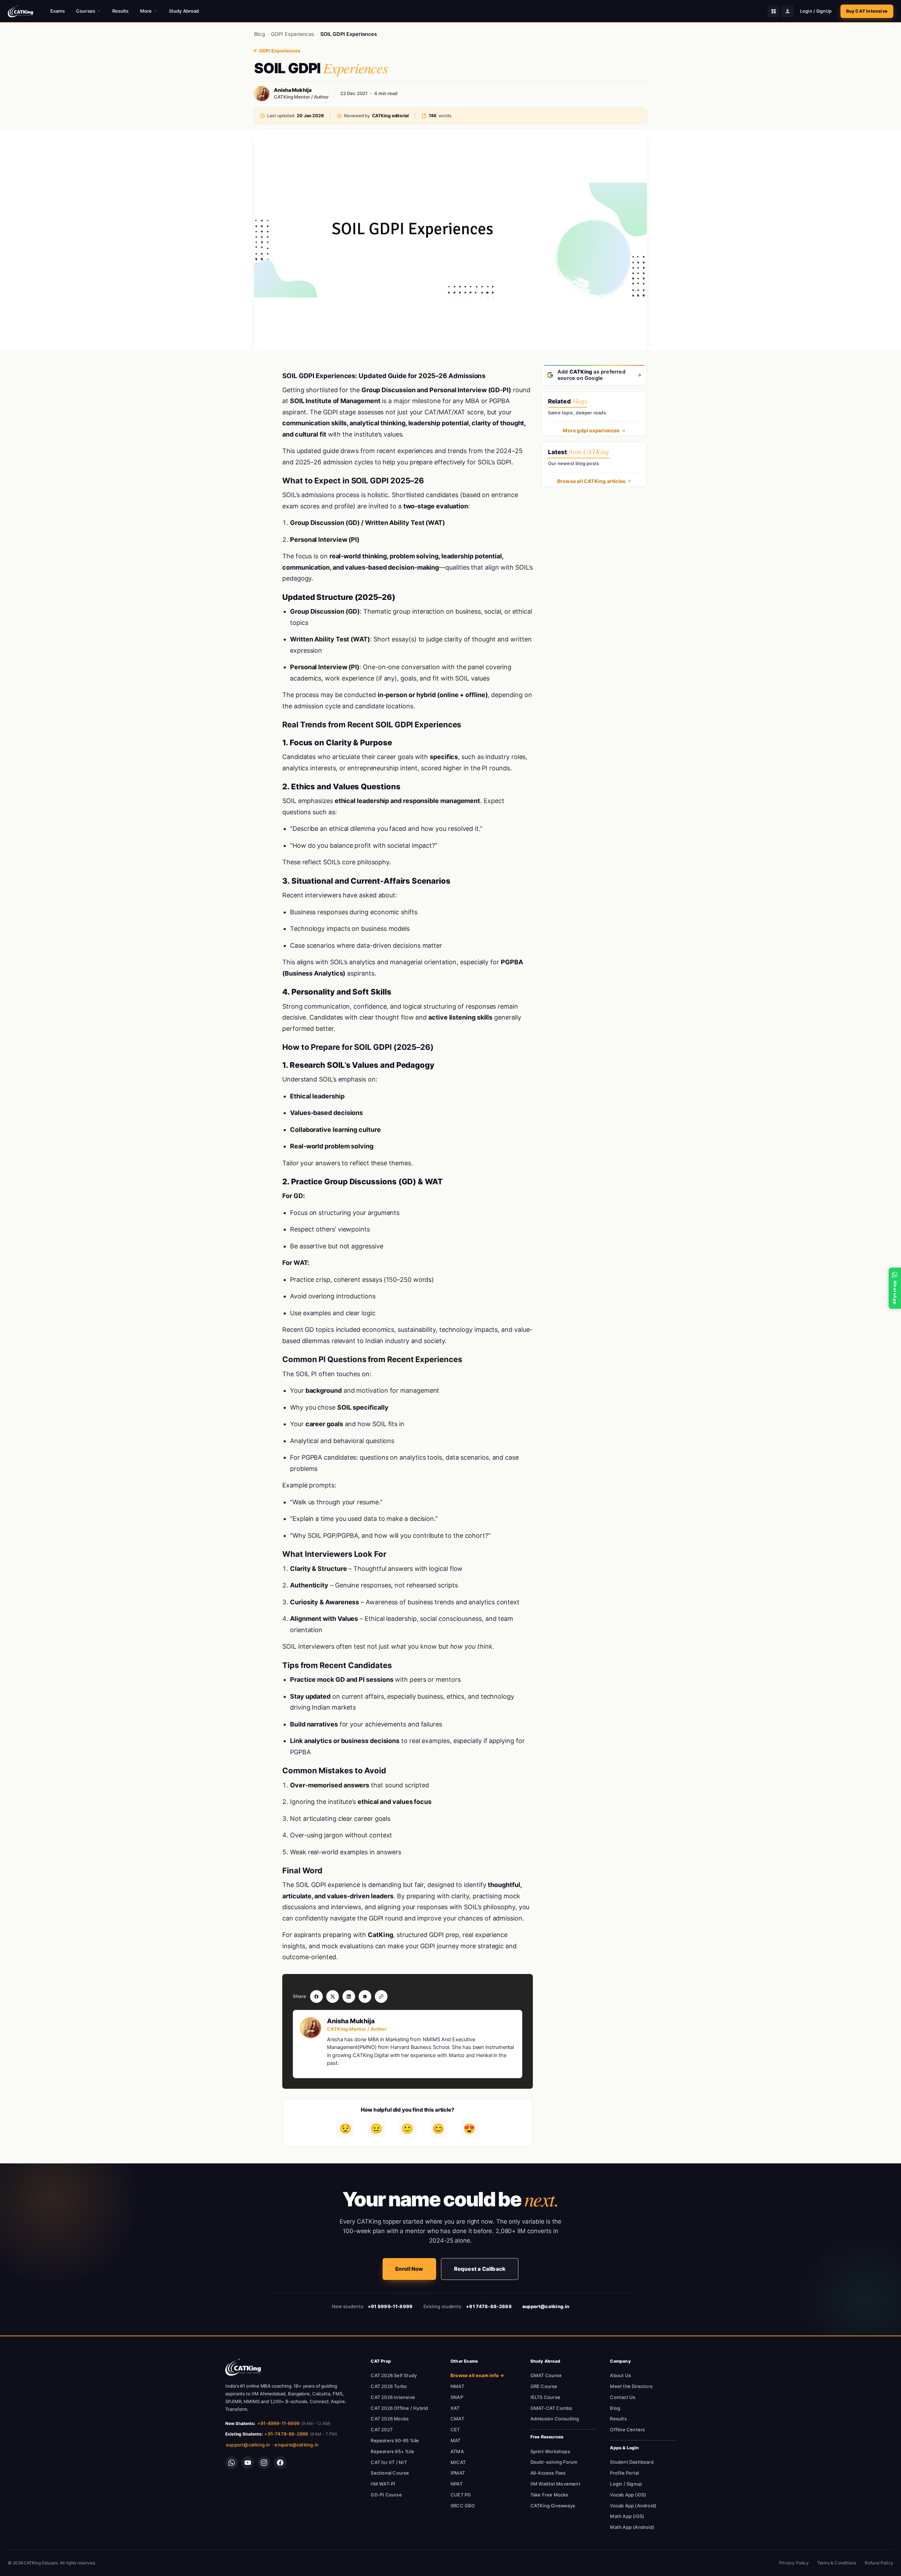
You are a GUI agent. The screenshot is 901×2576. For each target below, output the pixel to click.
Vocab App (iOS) (628, 2495)
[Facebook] (280, 2463)
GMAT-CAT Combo (552, 2408)
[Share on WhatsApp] (365, 1997)
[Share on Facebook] (316, 1997)
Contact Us (623, 2397)
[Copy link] (381, 1997)
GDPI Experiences (293, 34)
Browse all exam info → (477, 2375)
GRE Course (544, 2386)
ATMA (457, 2451)
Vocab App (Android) (633, 2506)
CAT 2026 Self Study (394, 2375)
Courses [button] (86, 11)
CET (455, 2430)
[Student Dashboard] (774, 11)
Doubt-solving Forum (554, 2462)
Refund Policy (879, 2563)
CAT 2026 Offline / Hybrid (399, 2408)
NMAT (457, 2386)
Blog (260, 34)
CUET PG (461, 2495)
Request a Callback (480, 2269)
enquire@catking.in (297, 2445)
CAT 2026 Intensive (393, 2397)
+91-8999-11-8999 (278, 2423)
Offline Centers (627, 2430)
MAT (456, 2440)
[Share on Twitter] (333, 1997)
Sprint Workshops (550, 2451)
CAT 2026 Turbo (389, 2386)
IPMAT (458, 2473)
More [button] (146, 11)
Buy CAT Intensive (867, 11)
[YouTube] (248, 2463)
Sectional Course (390, 2473)
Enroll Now (409, 2269)
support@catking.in (248, 2445)
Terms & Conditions (837, 2563)
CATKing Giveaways (553, 2506)
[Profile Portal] (788, 11)
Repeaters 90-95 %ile (395, 2440)
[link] (243, 2367)
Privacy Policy (794, 2563)
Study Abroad (184, 11)
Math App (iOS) (627, 2516)
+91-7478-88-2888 (286, 2434)
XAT (455, 2408)
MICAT (458, 2462)
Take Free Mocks (549, 2495)
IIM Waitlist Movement (555, 2484)
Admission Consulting (555, 2419)
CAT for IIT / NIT (389, 2462)
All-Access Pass (548, 2473)
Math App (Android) (632, 2527)
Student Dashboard (632, 2462)
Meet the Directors (631, 2386)
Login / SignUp (816, 11)
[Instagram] (264, 2463)
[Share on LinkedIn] (349, 1997)
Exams (58, 11)
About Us (620, 2375)
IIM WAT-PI (383, 2484)
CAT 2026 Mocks (390, 2419)
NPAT (456, 2484)
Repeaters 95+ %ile (392, 2451)
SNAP (457, 2397)
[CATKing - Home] (20, 11)
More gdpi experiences (591, 430)
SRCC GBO (463, 2506)
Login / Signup (626, 2484)
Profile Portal (624, 2473)
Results (121, 11)
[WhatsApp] (232, 2463)
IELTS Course (545, 2397)
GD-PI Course (386, 2495)
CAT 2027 (382, 2430)
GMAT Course (546, 2375)
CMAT (457, 2419)
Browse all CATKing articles (591, 481)
